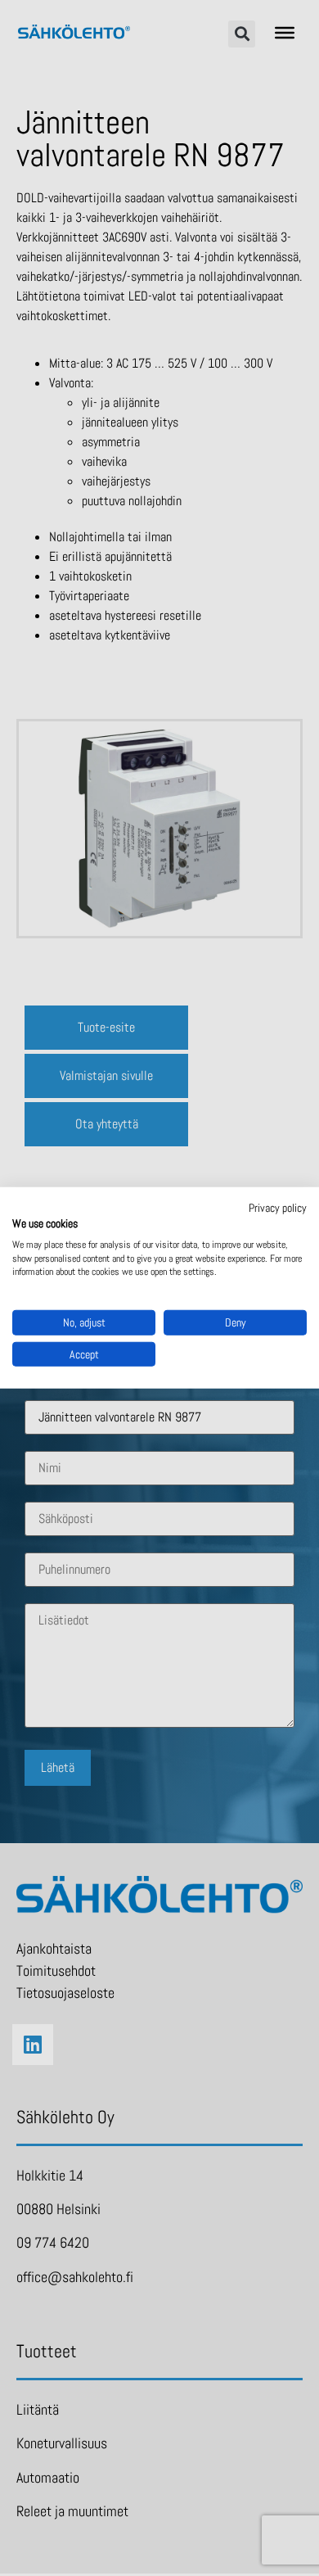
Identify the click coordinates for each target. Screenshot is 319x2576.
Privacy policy (278, 1208)
